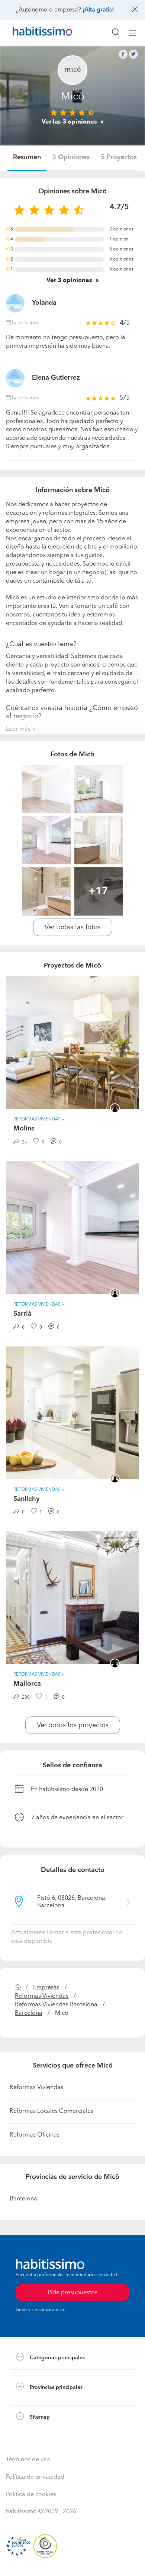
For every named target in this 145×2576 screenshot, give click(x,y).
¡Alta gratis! (98, 10)
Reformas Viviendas (42, 1996)
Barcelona (29, 2013)
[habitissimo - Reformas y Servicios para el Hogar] (34, 33)
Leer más (18, 729)
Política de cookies (31, 2495)
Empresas (46, 1988)
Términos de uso (28, 2460)
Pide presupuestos (72, 2563)
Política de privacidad (35, 2477)
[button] (72, 2358)
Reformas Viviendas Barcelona (56, 2005)
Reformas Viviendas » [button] (39, 1119)
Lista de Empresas (34, 2436)
